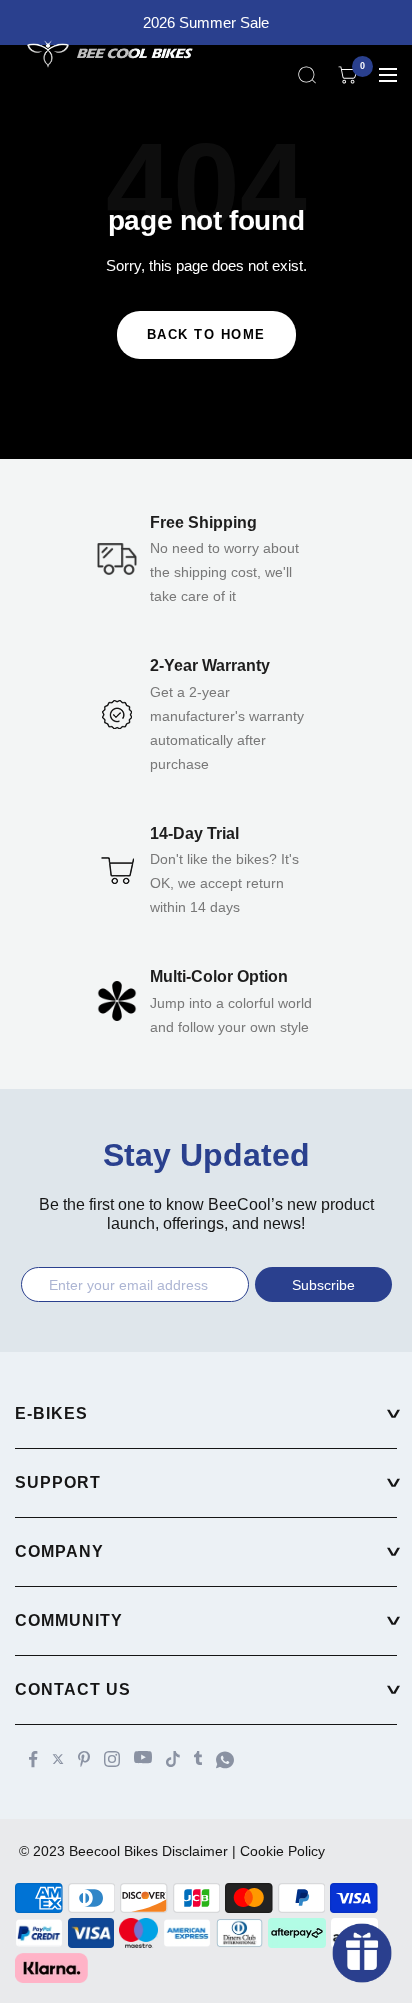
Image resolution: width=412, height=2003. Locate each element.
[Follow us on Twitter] (58, 1759)
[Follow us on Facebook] (33, 1759)
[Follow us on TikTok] (173, 1759)
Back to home (206, 334)
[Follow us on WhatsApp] (225, 1760)
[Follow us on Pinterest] (84, 1759)
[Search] (307, 75)
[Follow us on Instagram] (112, 1759)
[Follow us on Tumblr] (198, 1758)
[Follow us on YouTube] (143, 1757)
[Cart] (348, 75)
